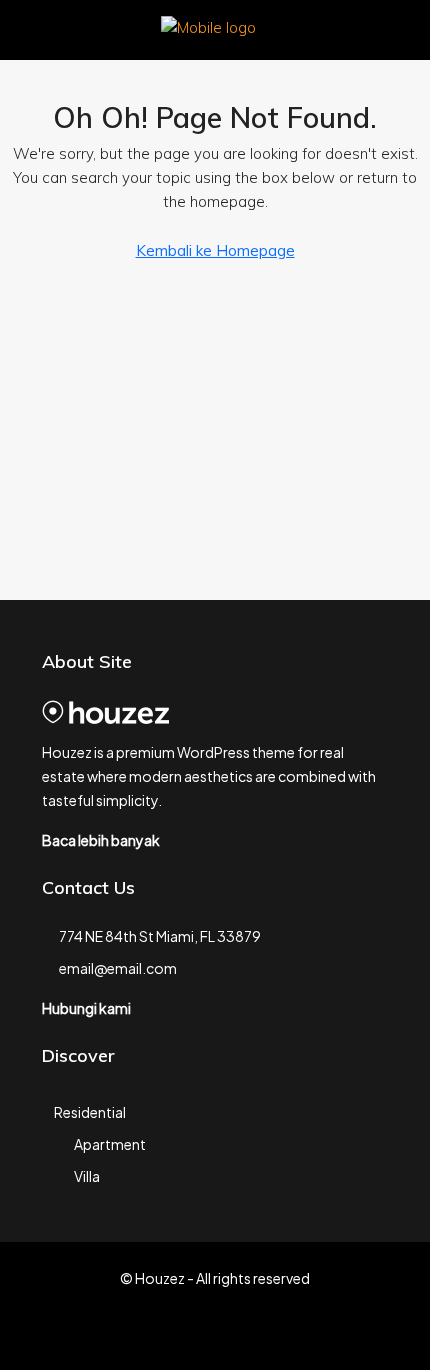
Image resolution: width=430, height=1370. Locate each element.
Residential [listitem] (90, 1112)
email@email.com (118, 968)
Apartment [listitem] (110, 1144)
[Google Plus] (285, 1334)
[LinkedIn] (250, 1334)
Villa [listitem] (87, 1176)
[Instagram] (215, 1334)
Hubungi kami (86, 1008)
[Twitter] (180, 1334)
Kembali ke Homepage (215, 250)
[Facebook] (145, 1334)
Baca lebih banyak (101, 840)
